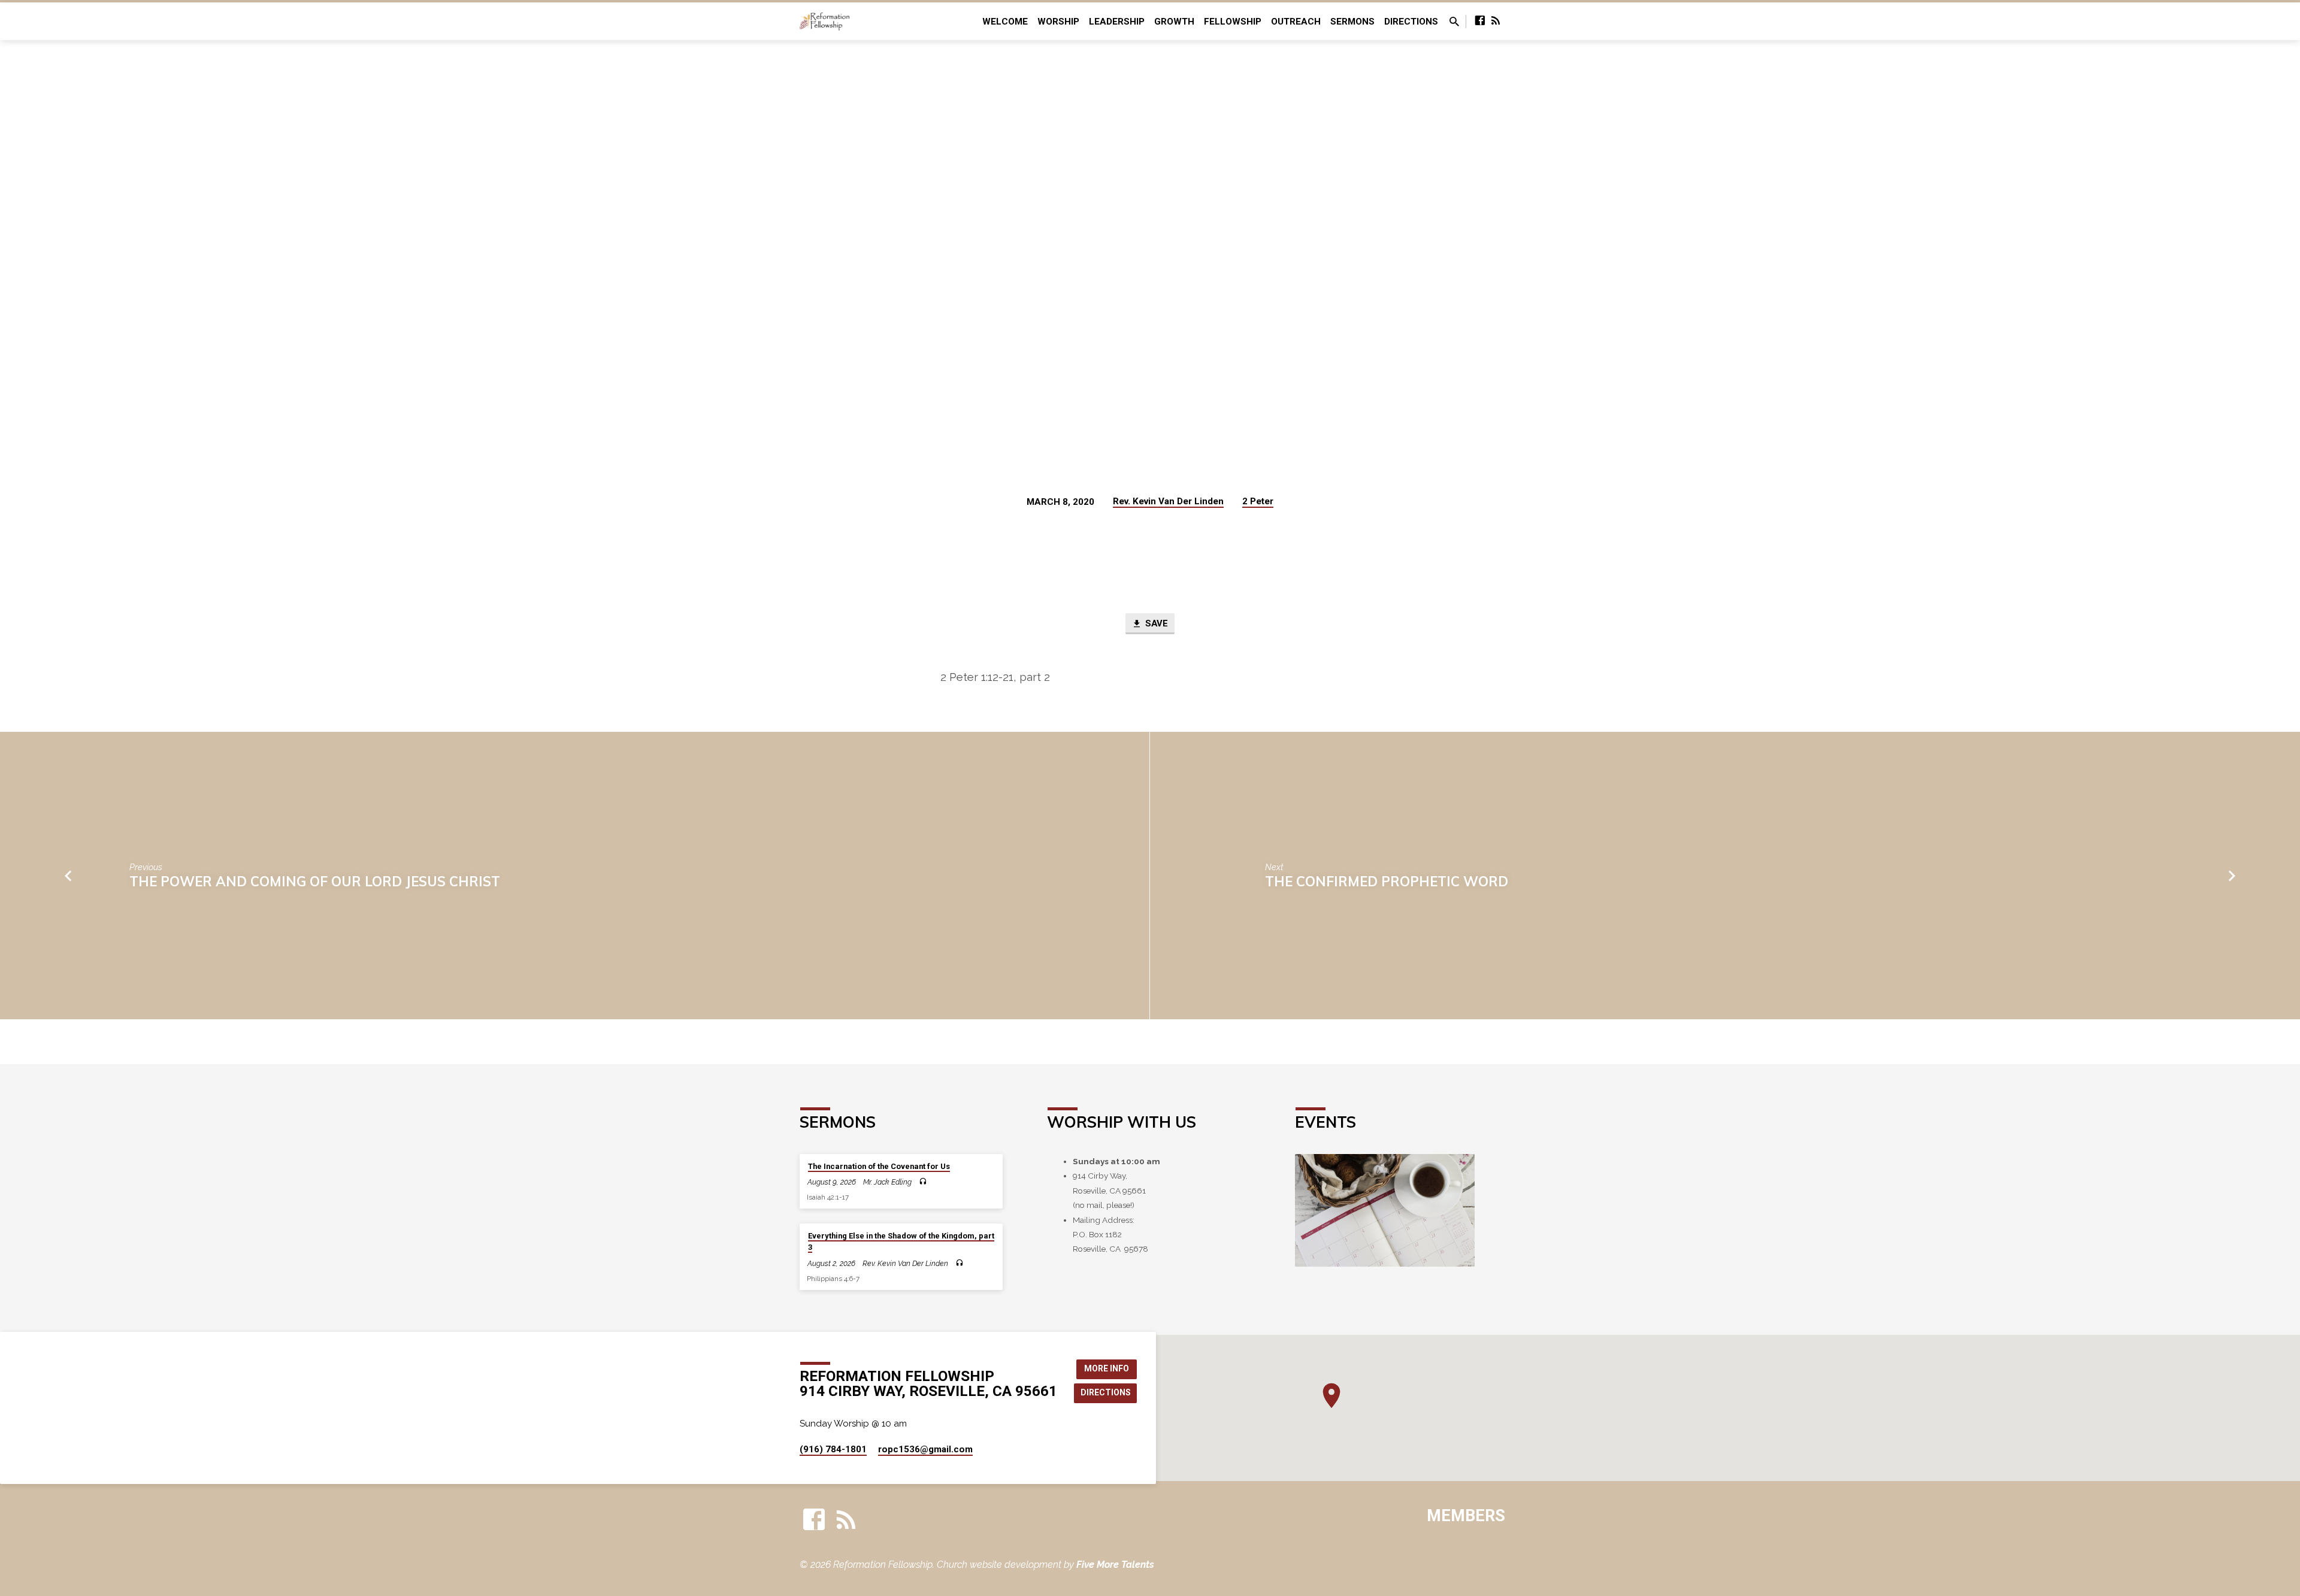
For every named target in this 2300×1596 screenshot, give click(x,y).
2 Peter (1258, 501)
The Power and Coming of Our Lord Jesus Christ (315, 881)
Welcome (1005, 22)
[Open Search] (1454, 22)
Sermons (1352, 22)
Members (1466, 1516)
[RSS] (1496, 21)
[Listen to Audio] (923, 1182)
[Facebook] (1480, 21)
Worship (1058, 22)
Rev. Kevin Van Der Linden (1168, 501)
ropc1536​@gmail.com (925, 1449)
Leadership (1117, 22)
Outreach (1296, 22)
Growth (1174, 22)
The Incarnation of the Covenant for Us (879, 1166)
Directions (1411, 22)
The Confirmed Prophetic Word (1387, 881)
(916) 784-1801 (833, 1449)
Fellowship (1233, 22)
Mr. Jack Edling (887, 1182)
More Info (1107, 1368)
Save (1155, 623)
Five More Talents (1115, 1565)
